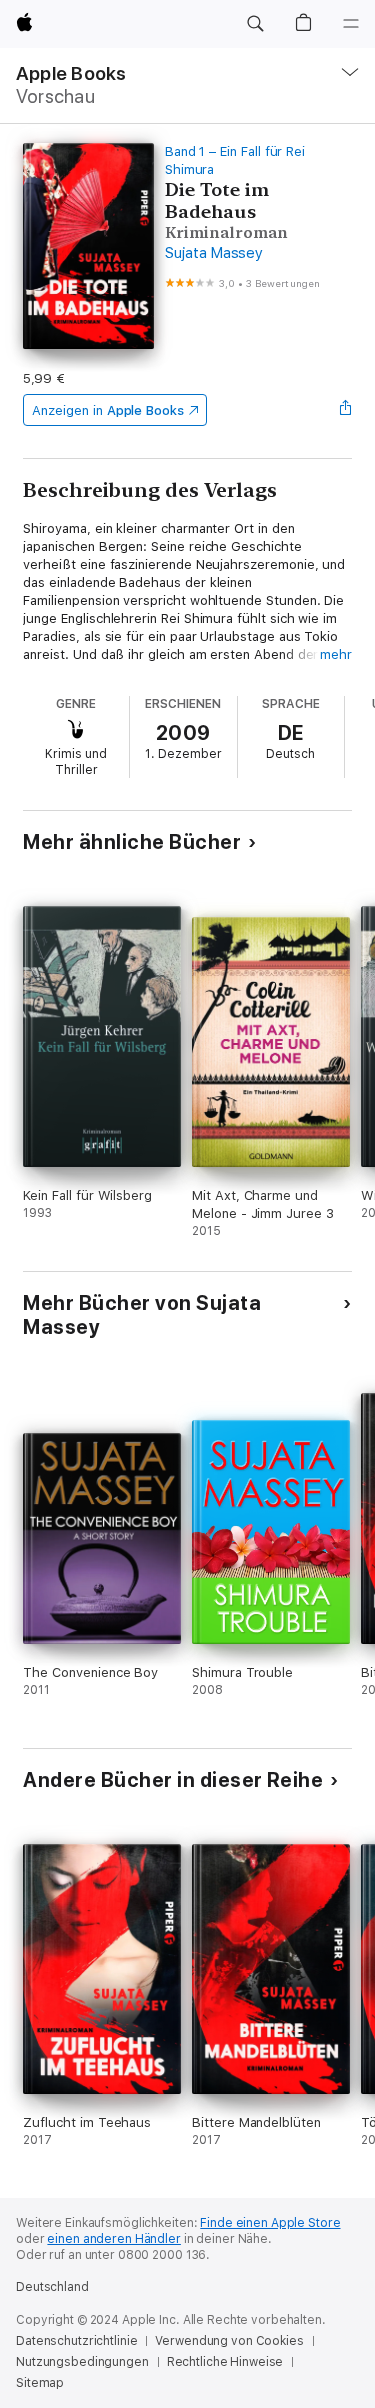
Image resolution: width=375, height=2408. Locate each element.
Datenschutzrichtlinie (76, 2341)
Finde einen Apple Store (270, 2223)
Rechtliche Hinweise (225, 2362)
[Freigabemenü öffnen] (346, 410)
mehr (336, 654)
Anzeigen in (108, 410)
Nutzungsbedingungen (82, 2362)
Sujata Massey (214, 253)
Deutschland (52, 2287)
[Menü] (351, 24)
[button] (255, 24)
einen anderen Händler (113, 2239)
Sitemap (40, 2383)
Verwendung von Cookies (229, 2341)
